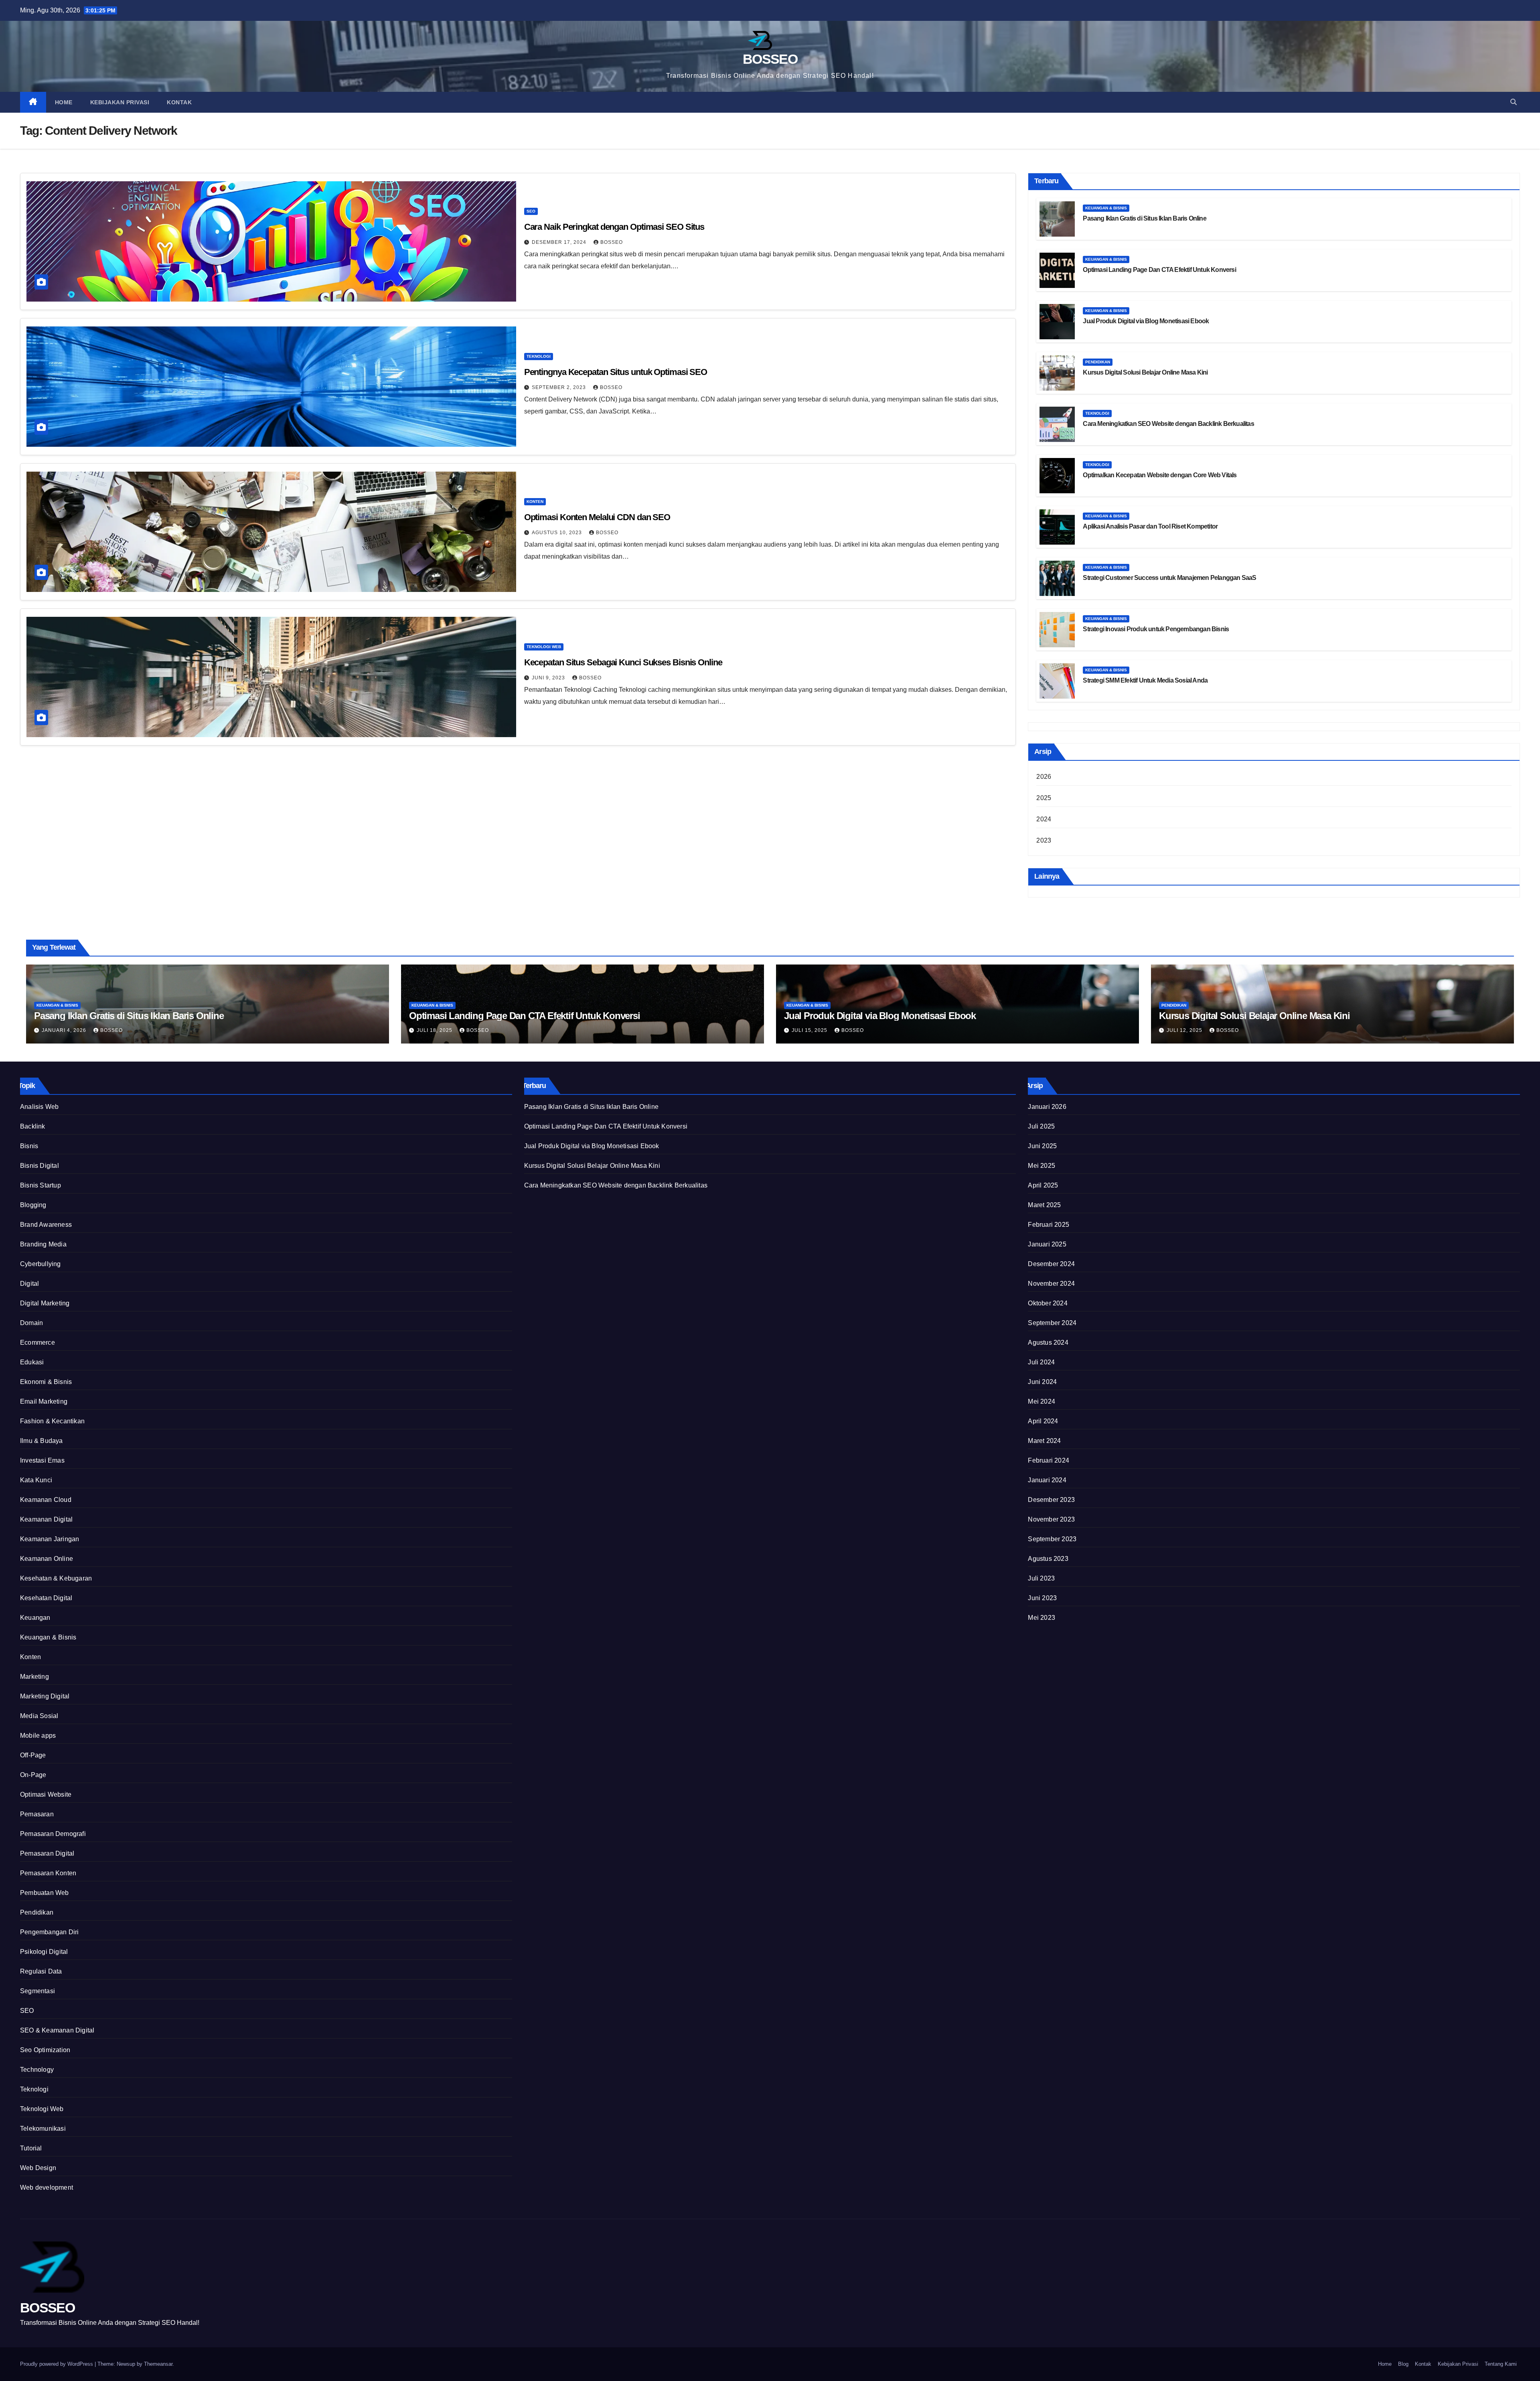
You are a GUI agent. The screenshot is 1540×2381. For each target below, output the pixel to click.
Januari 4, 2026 (65, 1030)
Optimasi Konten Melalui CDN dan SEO (597, 517)
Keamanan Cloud (46, 1500)
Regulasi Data (41, 1971)
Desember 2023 (1051, 1500)
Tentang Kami (1501, 2364)
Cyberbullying (41, 1264)
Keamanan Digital (46, 1519)
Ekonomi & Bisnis (46, 1382)
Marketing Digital (45, 1696)
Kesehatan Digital (46, 1598)
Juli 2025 (1041, 1126)
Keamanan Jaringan (50, 1539)
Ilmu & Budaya (42, 1441)
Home (64, 102)
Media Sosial (39, 1716)
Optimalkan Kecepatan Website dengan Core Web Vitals (1160, 475)
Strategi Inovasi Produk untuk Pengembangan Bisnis (1156, 629)
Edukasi (32, 1362)
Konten (535, 502)
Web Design (38, 2168)
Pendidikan (1098, 362)
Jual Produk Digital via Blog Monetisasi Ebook (1146, 321)
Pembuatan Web (45, 1893)
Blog (1403, 2364)
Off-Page (33, 1755)
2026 (1044, 777)
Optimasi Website (46, 1794)
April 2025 (1043, 1185)
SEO (531, 211)
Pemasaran (37, 1814)
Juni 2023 (1042, 1598)
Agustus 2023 (1048, 1559)
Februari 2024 (1049, 1460)
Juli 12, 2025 (1185, 1030)
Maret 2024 (1044, 1441)
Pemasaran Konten (48, 1873)
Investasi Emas (42, 1460)
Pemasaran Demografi (53, 1834)
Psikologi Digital (44, 1952)
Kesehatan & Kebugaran (56, 1578)
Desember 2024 (1051, 1264)
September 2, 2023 (560, 387)
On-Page (33, 1775)
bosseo (611, 387)
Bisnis (29, 1146)
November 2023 (1051, 1519)
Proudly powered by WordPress (57, 2364)
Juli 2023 (1041, 1578)
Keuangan (35, 1618)
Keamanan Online (47, 1559)
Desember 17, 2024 (560, 242)
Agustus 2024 (1048, 1342)
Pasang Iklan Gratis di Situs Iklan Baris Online (1144, 218)
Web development (47, 2187)
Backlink (33, 1126)
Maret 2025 (1044, 1205)
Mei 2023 (1042, 1618)
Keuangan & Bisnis (1106, 208)
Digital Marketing (45, 1303)
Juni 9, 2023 (549, 678)
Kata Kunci (36, 1480)
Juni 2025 (1042, 1146)
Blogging (33, 1205)
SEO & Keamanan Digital (57, 2030)
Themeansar (158, 2364)
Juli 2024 (1041, 1362)
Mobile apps (38, 1736)
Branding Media (43, 1244)
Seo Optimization (45, 2050)
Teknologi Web (544, 647)
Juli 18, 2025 (435, 1030)
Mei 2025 (1042, 1166)
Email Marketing (44, 1401)
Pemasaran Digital (47, 1853)
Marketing (34, 1677)
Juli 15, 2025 (810, 1030)
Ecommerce (37, 1342)
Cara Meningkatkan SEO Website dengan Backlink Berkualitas (1168, 424)
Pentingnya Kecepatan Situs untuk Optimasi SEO (616, 372)
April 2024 (1043, 1421)
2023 (1044, 840)
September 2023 (1052, 1539)
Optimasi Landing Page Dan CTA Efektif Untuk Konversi (1159, 270)
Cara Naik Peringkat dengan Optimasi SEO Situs (614, 227)
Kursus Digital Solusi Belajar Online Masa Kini (1145, 372)
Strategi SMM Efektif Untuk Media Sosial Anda (1145, 680)
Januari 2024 (1047, 1480)
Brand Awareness (46, 1225)
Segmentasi (37, 1991)
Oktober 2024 (1048, 1303)
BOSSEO (770, 59)
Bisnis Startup (41, 1185)
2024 (1044, 819)
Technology (37, 2070)
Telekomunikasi (43, 2129)
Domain (31, 1323)
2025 (1044, 798)
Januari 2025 (1047, 1244)
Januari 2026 (1047, 1107)
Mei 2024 (1042, 1401)
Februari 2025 (1049, 1225)
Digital (29, 1284)
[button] (1514, 102)
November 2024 (1051, 1284)
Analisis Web (39, 1107)
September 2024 (1052, 1323)
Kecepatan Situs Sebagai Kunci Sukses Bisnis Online (623, 662)
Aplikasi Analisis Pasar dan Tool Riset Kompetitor (1150, 526)
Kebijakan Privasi (120, 102)
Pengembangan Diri (49, 1932)
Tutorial (31, 2148)
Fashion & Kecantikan (52, 1421)
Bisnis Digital (40, 1166)
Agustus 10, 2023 (558, 533)
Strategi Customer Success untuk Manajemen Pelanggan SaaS (1169, 578)
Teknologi (539, 356)
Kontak (179, 102)
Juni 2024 (1042, 1382)
